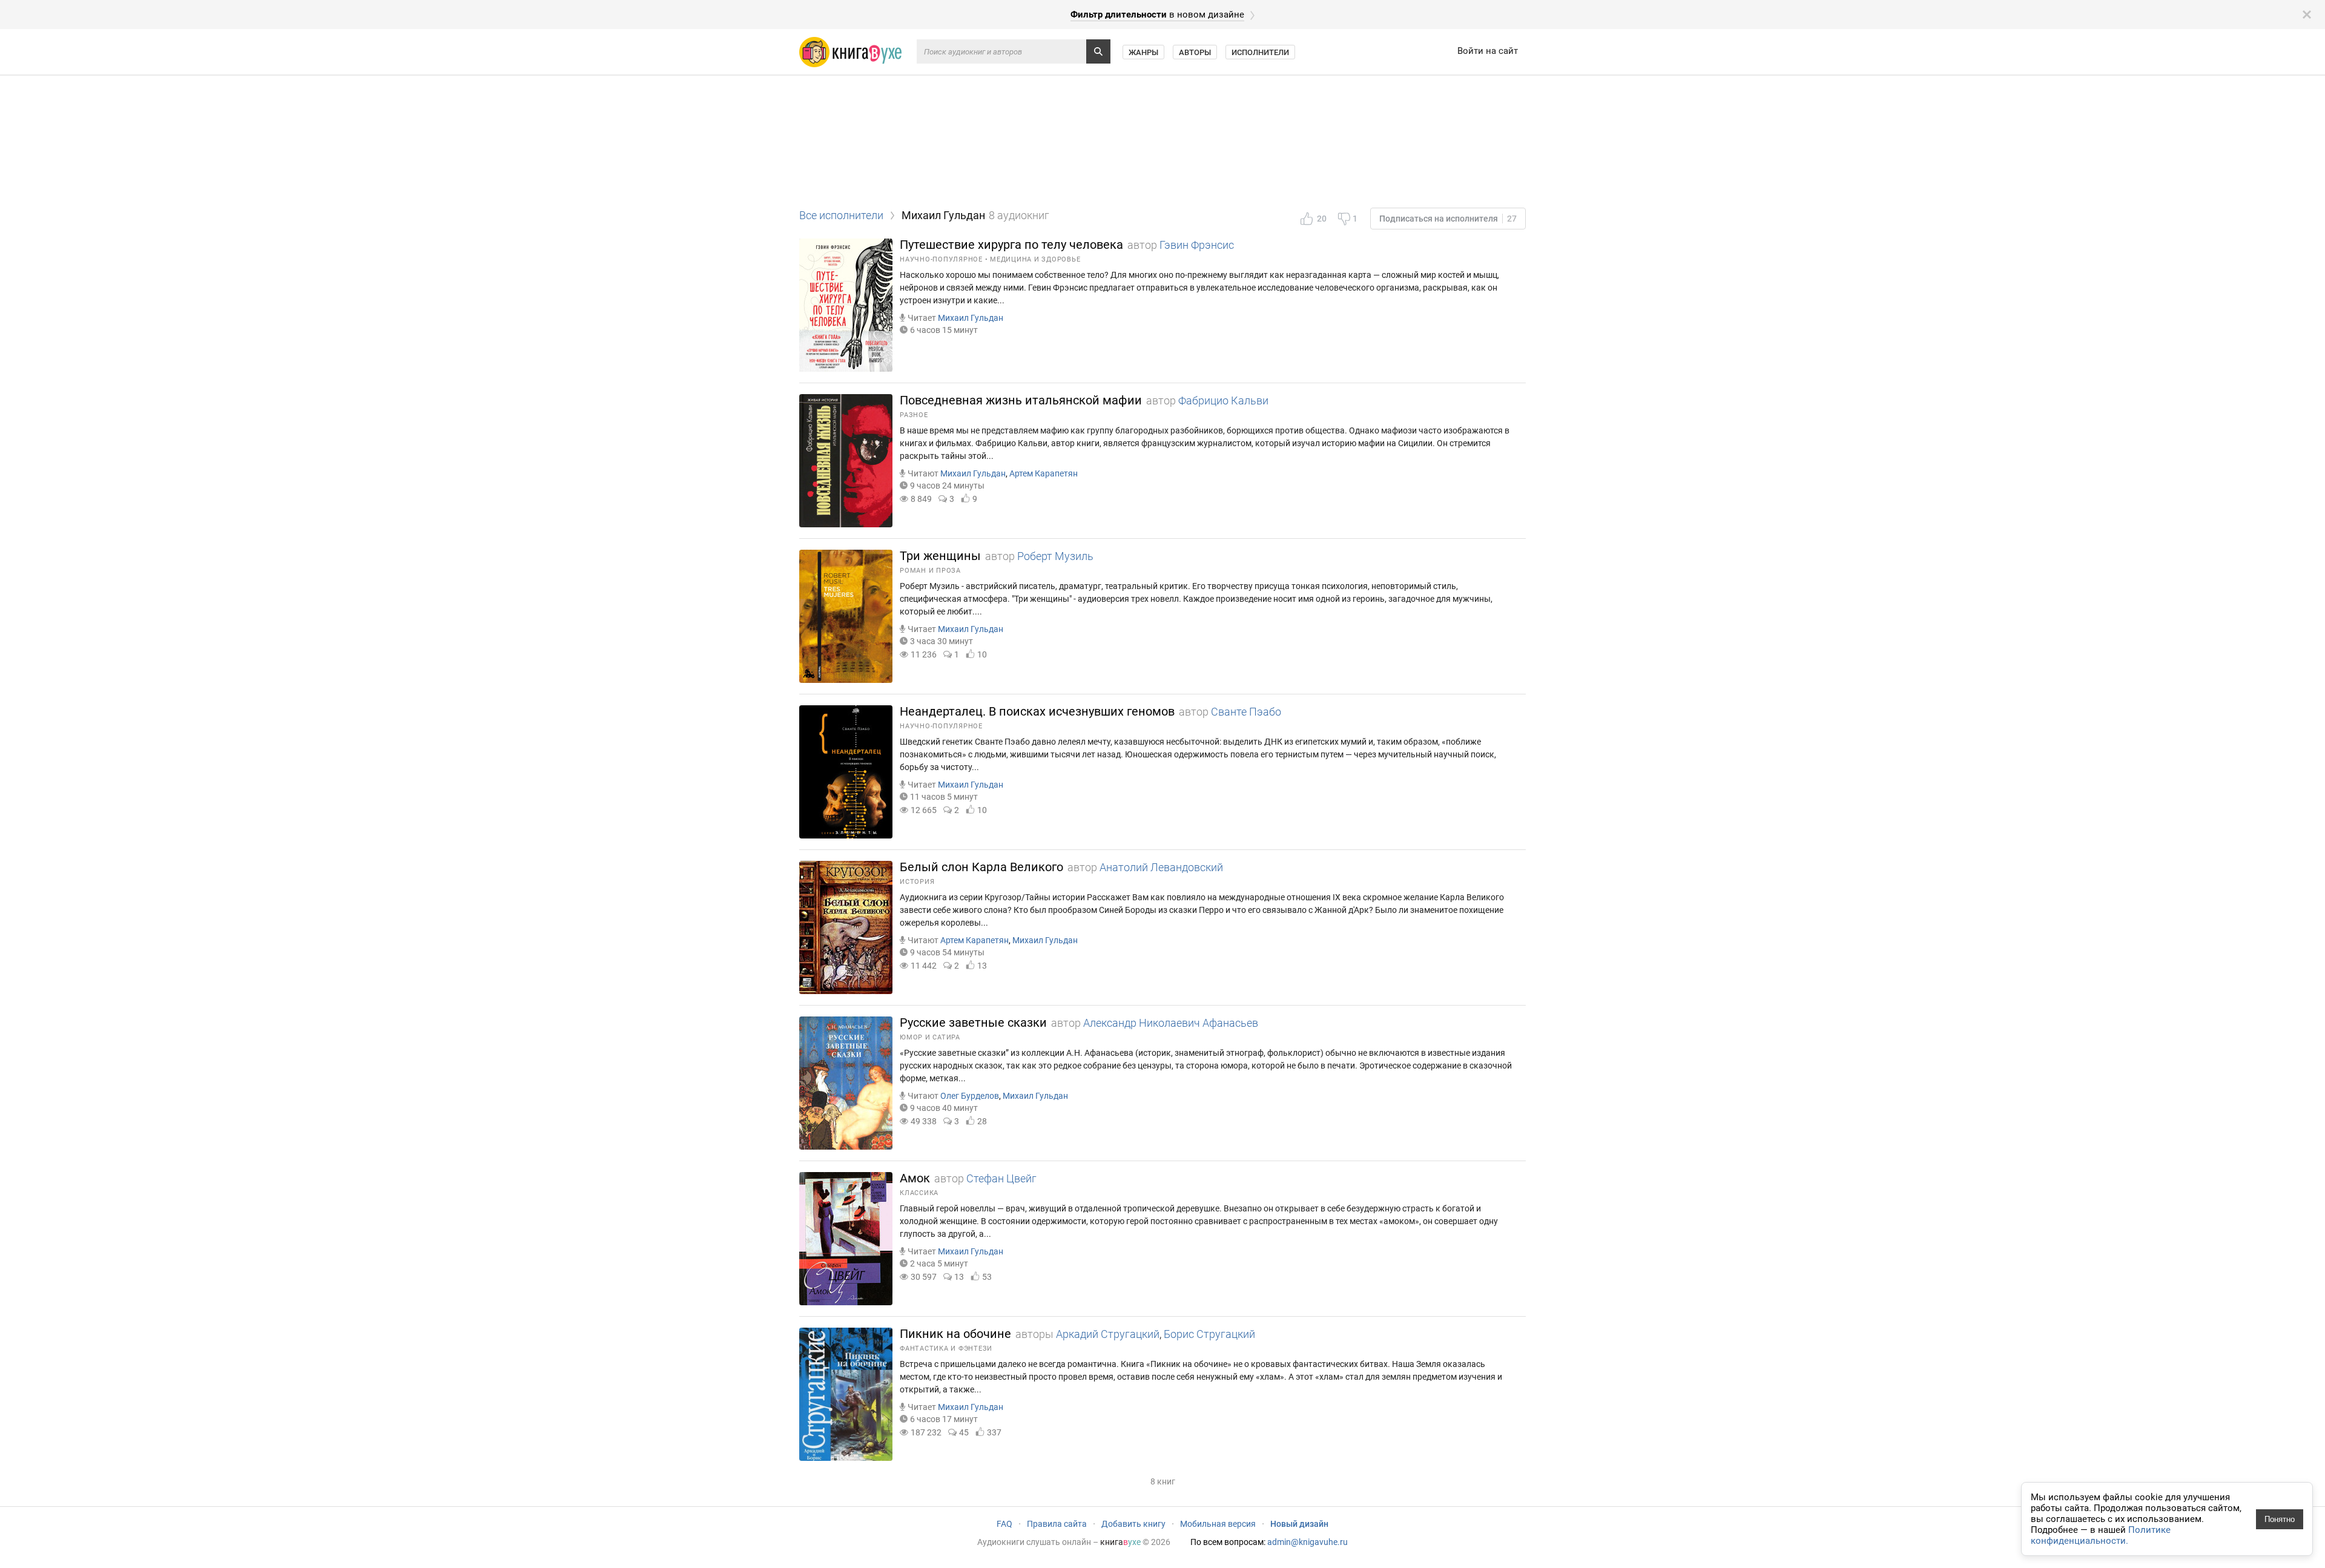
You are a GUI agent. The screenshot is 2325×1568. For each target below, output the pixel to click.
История (917, 882)
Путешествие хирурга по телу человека (1011, 245)
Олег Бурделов (970, 1096)
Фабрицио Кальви (1223, 400)
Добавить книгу (1133, 1524)
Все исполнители (841, 215)
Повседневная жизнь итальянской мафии (1021, 400)
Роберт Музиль (1055, 556)
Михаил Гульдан (971, 318)
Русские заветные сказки (973, 1023)
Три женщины (940, 556)
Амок (915, 1178)
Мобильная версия (1218, 1524)
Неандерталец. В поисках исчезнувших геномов (1037, 711)
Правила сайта (1057, 1524)
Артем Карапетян (1044, 473)
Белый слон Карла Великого (981, 867)
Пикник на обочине (955, 1334)
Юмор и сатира (930, 1037)
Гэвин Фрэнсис (1197, 245)
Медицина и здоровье (1035, 259)
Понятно (2280, 1519)
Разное (914, 415)
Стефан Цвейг (1001, 1178)
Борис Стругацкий (1209, 1334)
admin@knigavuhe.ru (1308, 1542)
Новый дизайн (1299, 1524)
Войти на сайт (1488, 51)
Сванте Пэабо (1246, 712)
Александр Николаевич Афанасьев (1171, 1023)
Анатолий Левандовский (1161, 867)
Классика (919, 1193)
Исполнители (1260, 52)
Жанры (1143, 52)
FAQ (1004, 1524)
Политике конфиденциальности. (2101, 1535)
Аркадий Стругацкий (1108, 1334)
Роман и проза (930, 571)
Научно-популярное (941, 259)
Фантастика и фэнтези (946, 1349)
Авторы (1195, 52)
